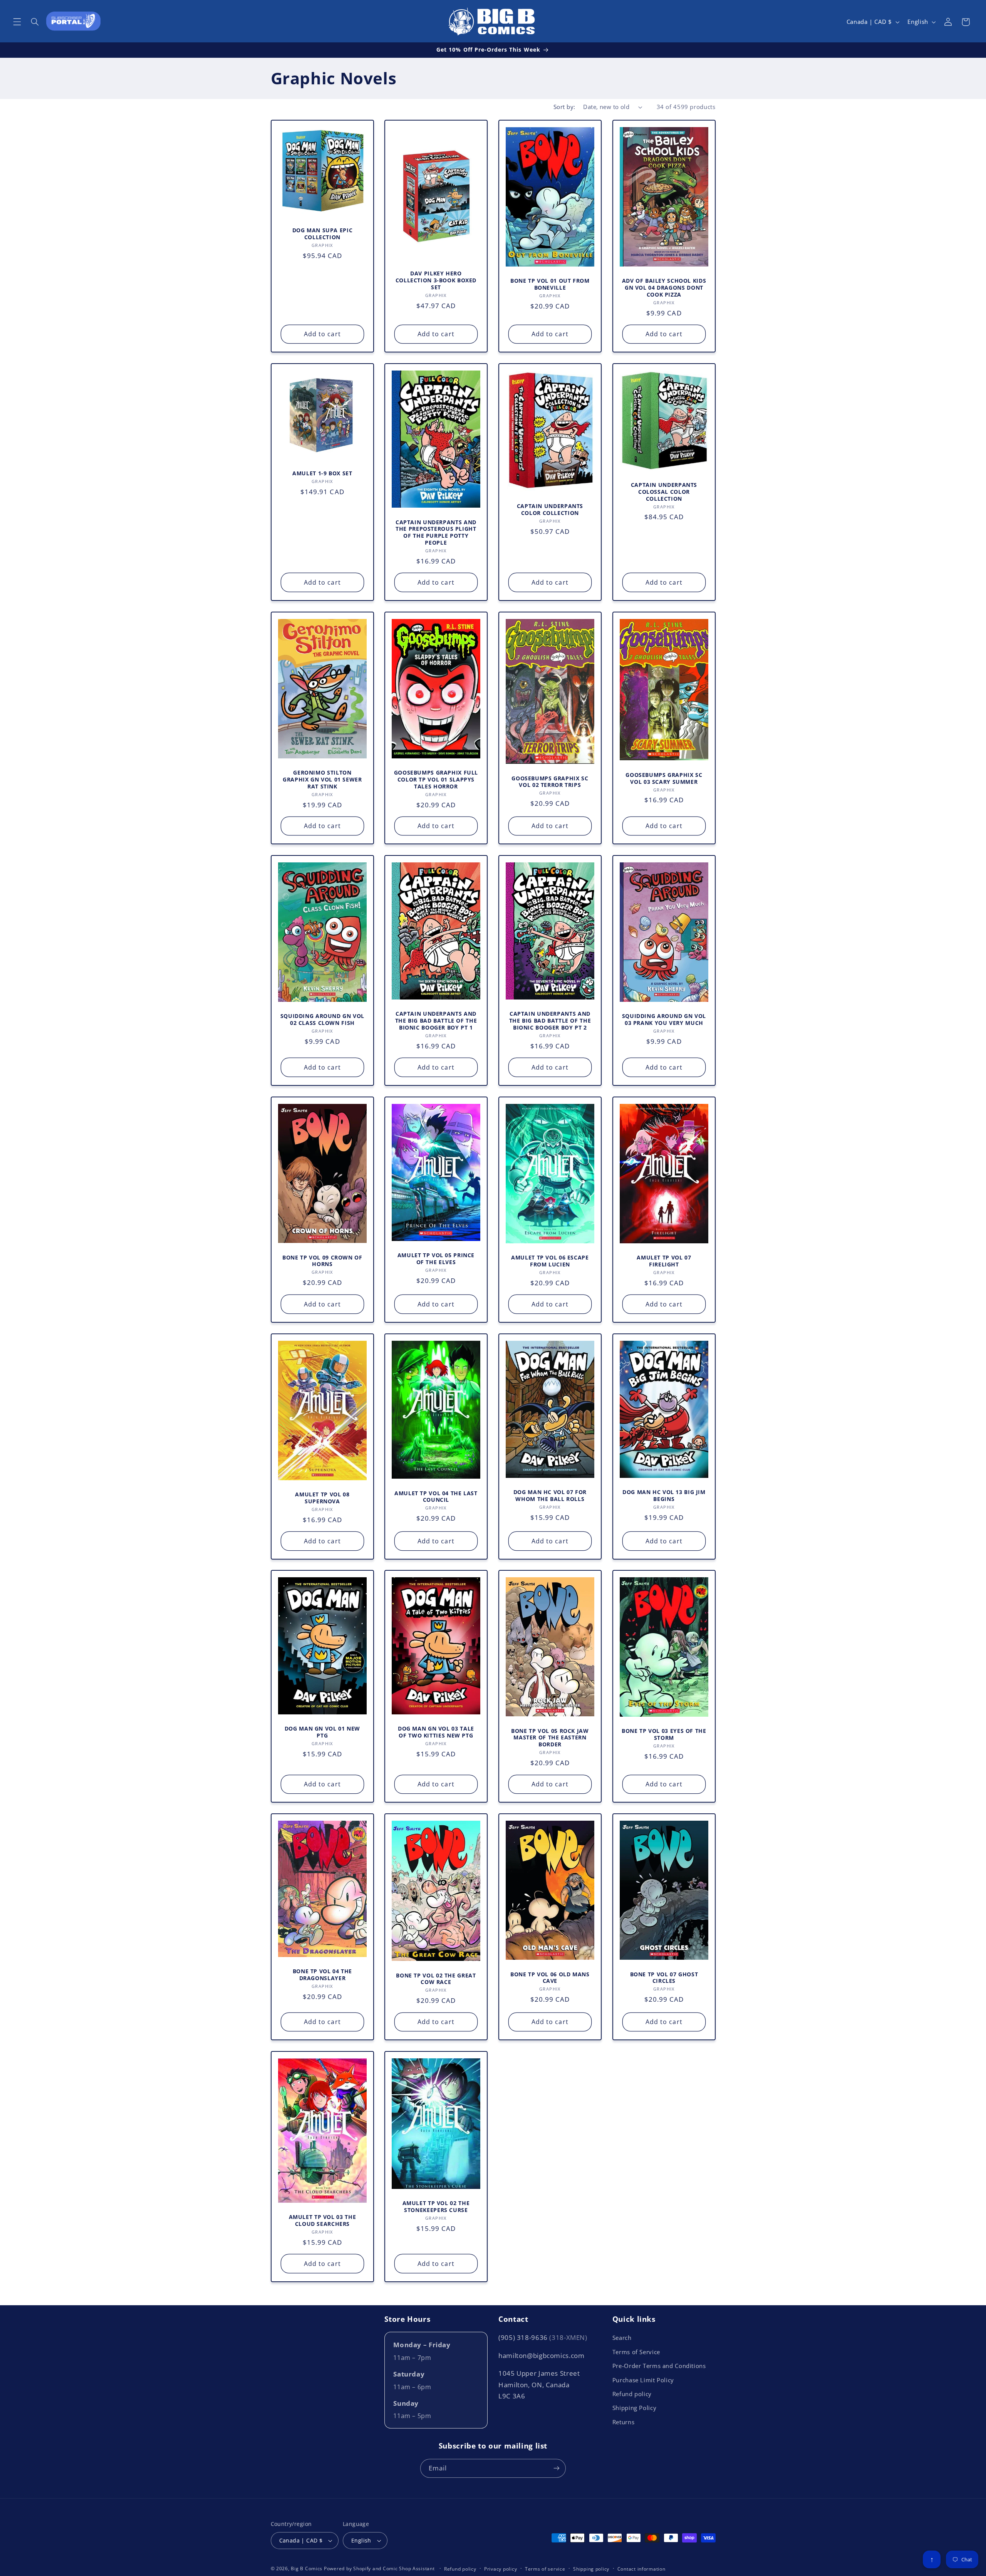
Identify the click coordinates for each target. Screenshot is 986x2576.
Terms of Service (636, 2352)
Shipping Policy (634, 2408)
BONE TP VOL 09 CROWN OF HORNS (322, 1261)
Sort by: (564, 107)
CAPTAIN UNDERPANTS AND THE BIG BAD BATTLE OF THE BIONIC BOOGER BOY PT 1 (436, 1021)
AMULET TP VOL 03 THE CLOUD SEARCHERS (322, 2220)
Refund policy (632, 2394)
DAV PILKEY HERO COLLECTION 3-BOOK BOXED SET (436, 280)
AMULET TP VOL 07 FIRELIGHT (664, 1261)
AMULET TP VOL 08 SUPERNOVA (322, 1498)
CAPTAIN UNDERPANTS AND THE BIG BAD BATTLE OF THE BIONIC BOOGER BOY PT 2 (550, 1021)
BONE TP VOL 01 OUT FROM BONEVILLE (550, 284)
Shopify (362, 2568)
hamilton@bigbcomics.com (542, 2355)
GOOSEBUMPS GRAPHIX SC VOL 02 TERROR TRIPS (550, 782)
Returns (623, 2422)
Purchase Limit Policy (643, 2380)
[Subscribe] (557, 2468)
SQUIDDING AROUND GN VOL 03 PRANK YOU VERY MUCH (664, 1020)
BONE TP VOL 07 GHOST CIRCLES (664, 1978)
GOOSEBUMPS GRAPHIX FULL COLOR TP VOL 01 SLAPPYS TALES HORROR (436, 779)
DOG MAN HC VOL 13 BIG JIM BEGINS (664, 1496)
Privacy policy (501, 2569)
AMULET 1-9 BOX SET (322, 474)
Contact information (641, 2569)
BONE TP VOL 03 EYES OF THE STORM (664, 1734)
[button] (17, 22)
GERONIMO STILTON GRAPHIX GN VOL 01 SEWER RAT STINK (322, 779)
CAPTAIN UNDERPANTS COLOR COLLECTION (550, 510)
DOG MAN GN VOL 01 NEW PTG (322, 1732)
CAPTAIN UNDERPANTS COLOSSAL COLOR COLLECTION (664, 492)
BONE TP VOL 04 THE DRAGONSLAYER (322, 1975)
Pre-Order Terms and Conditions (659, 2366)
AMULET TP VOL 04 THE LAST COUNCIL (436, 1496)
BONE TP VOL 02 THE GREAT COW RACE (436, 1979)
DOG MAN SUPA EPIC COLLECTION (322, 234)
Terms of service (545, 2569)
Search (622, 2338)
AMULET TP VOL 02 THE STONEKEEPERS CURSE (436, 2207)
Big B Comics (307, 2568)
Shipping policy (591, 2569)
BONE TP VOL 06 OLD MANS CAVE (550, 1978)
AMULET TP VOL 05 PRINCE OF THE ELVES (436, 1259)
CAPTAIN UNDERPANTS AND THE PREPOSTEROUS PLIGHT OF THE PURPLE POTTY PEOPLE (436, 532)
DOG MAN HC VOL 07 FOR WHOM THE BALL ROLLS (550, 1496)
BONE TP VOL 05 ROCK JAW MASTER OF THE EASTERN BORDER (550, 1738)
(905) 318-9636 (543, 2337)
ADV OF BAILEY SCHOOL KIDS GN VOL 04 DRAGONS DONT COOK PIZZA (664, 288)
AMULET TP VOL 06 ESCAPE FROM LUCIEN (550, 1261)
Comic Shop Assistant (409, 2568)
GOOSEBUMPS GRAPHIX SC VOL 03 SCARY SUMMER (664, 778)
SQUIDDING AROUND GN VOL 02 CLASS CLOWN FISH (322, 1020)
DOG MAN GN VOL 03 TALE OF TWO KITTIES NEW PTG (436, 1732)
